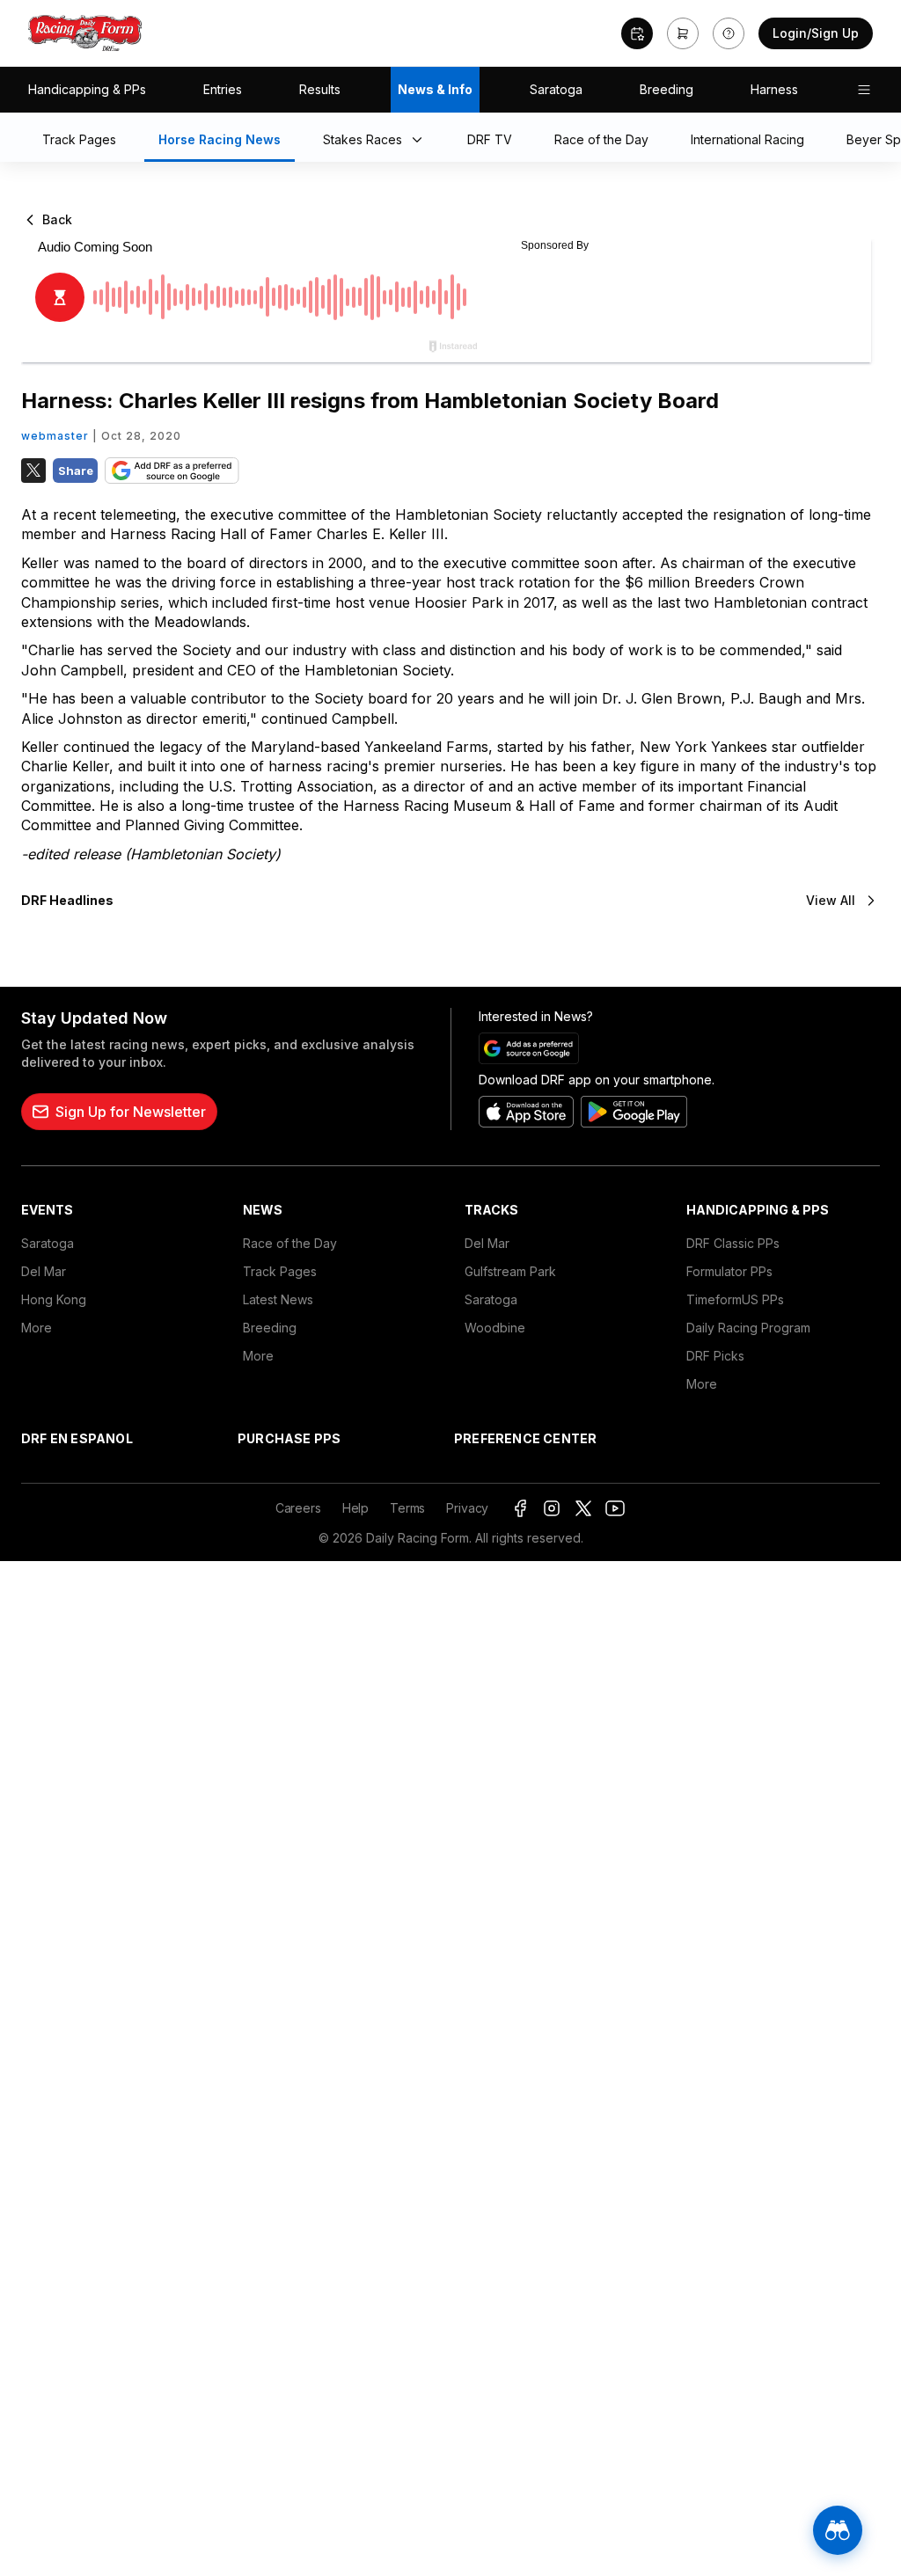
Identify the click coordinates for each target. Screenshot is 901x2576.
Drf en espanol (77, 1438)
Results (320, 89)
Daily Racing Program (748, 1328)
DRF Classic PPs (733, 1243)
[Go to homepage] (85, 33)
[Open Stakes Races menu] (421, 141)
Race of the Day (290, 1243)
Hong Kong (54, 1299)
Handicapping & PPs (87, 89)
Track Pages (280, 1271)
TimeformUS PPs (735, 1299)
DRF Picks (715, 1356)
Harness (774, 89)
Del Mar (44, 1271)
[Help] (729, 33)
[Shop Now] (683, 33)
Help (355, 1508)
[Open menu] (864, 90)
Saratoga (556, 89)
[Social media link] (520, 1508)
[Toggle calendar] (637, 33)
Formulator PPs (729, 1271)
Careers (298, 1508)
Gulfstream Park (510, 1271)
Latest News (278, 1299)
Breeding (667, 89)
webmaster (55, 436)
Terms (407, 1508)
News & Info (435, 89)
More (37, 1328)
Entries (223, 89)
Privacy (467, 1508)
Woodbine (495, 1328)
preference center (525, 1438)
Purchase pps (289, 1438)
